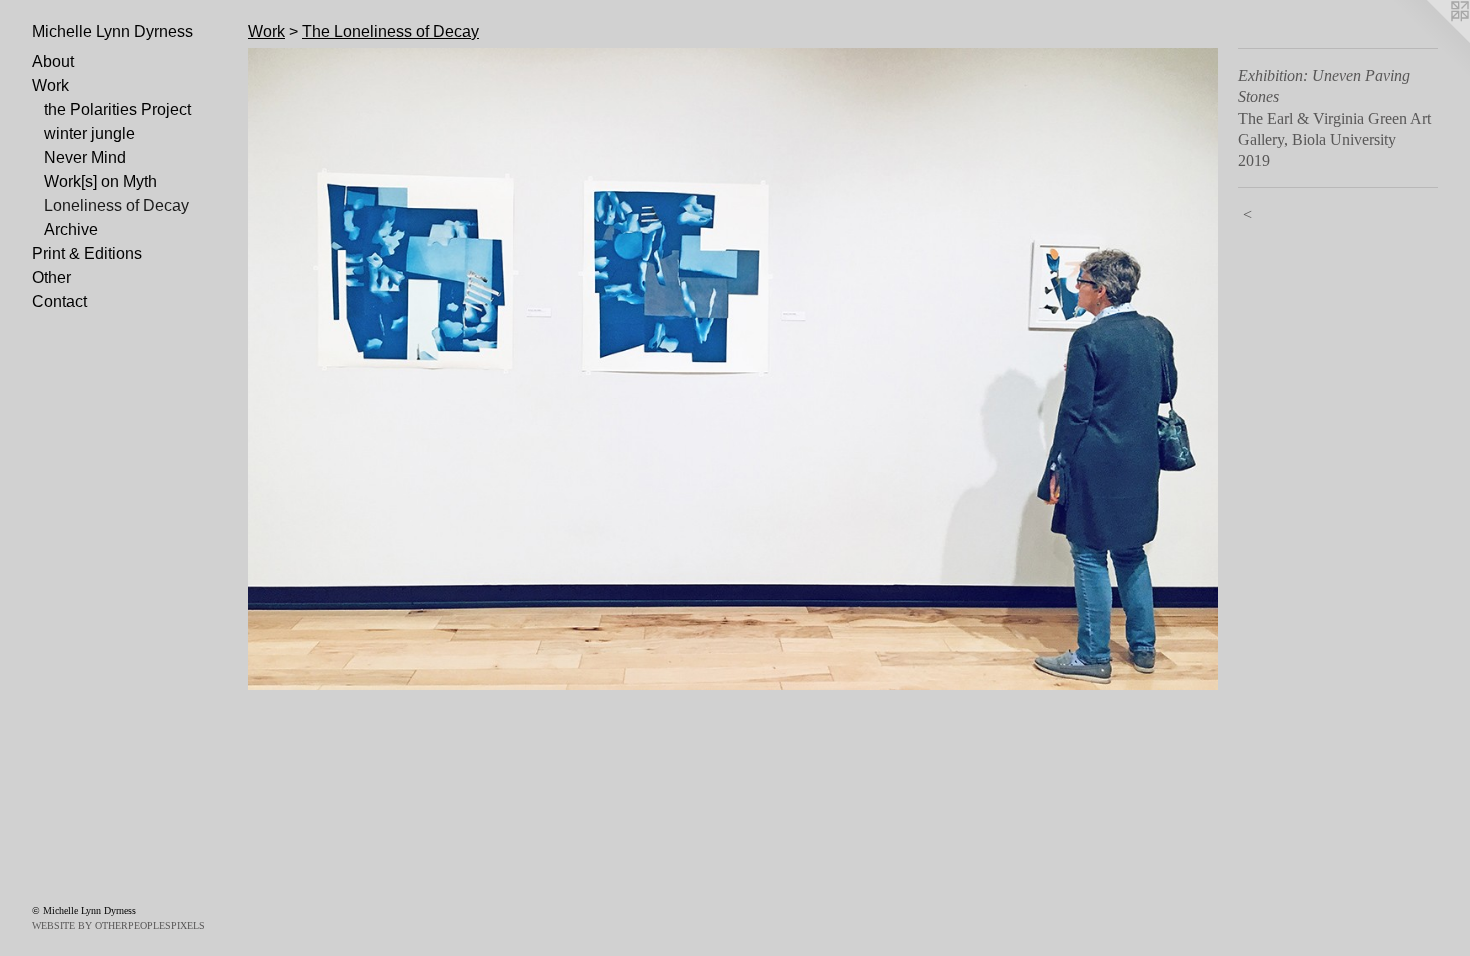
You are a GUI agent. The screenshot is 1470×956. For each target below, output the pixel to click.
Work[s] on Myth (100, 181)
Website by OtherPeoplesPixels (118, 925)
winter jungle (89, 133)
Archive (71, 229)
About (53, 61)
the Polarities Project (117, 109)
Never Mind (85, 157)
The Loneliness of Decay (390, 31)
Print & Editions (87, 253)
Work (50, 85)
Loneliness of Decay (116, 205)
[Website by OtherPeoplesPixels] (1430, 40)
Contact (59, 301)
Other (51, 277)
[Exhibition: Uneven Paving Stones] (733, 369)
